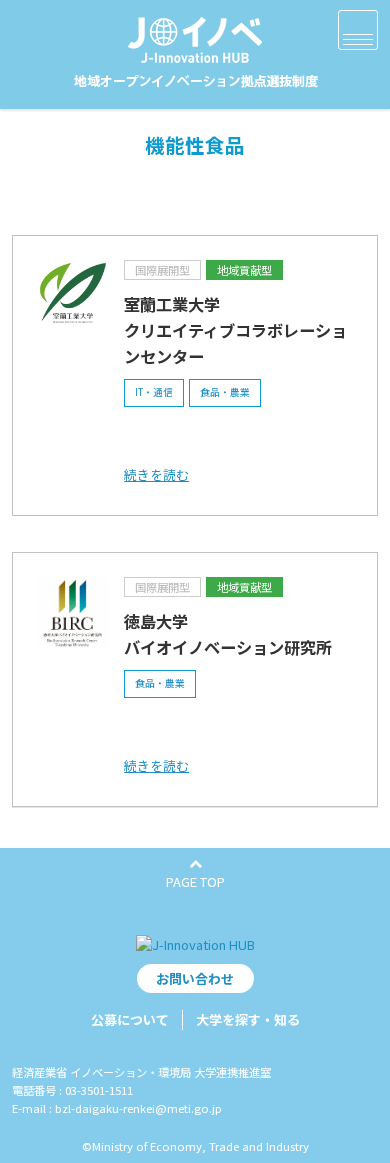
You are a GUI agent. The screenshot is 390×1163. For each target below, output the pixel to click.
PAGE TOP (195, 881)
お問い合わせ (195, 978)
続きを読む (156, 474)
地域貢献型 (244, 270)
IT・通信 (154, 392)
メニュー (358, 30)
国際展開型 (162, 270)
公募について (130, 1019)
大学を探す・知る (248, 1019)
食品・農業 (225, 392)
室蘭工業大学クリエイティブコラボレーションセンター (235, 330)
